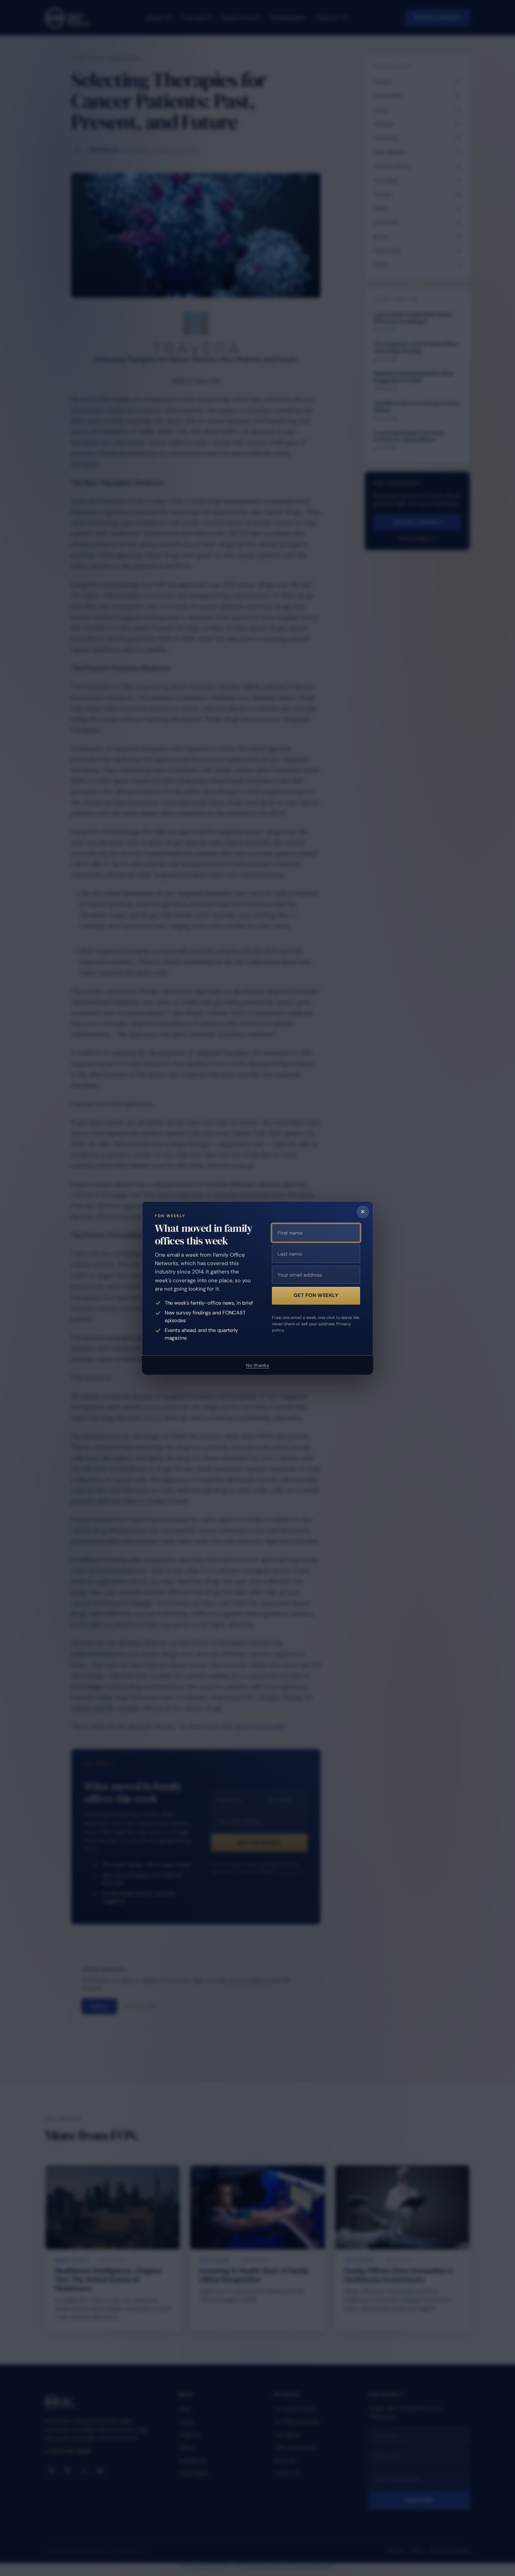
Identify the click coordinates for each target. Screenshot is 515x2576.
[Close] (363, 1212)
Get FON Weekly (316, 1295)
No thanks (257, 1365)
